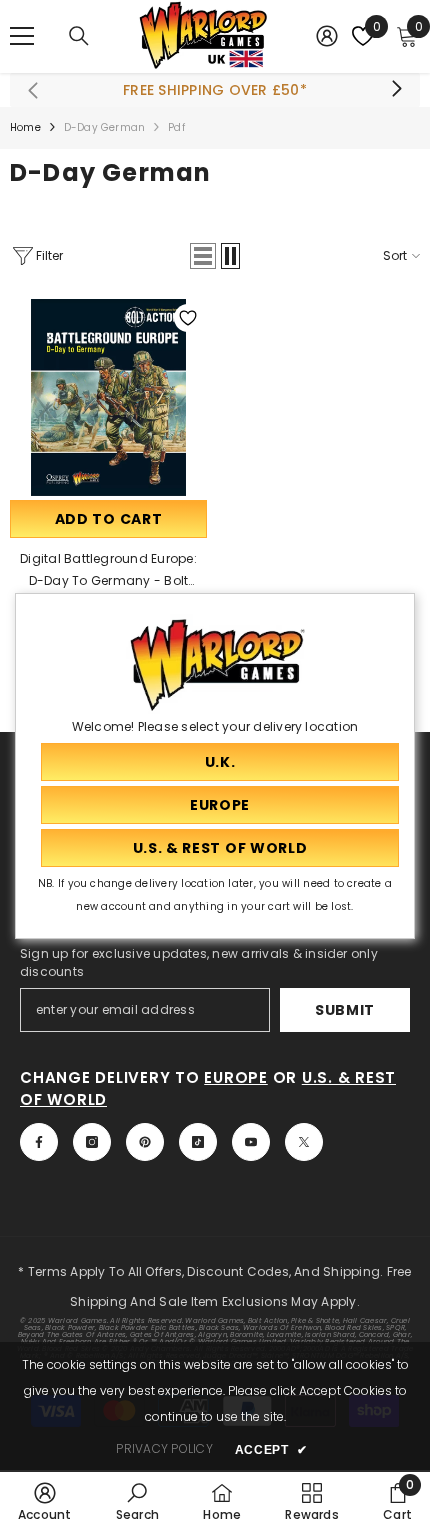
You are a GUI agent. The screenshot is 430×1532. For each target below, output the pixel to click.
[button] (203, 256)
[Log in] (327, 36)
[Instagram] (92, 1142)
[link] (45, 1501)
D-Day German (104, 127)
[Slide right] (396, 90)
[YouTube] (251, 1142)
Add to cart (109, 519)
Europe (236, 1077)
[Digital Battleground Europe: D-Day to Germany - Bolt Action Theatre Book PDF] (108, 397)
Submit (345, 1010)
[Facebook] (39, 1142)
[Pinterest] (145, 1142)
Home (25, 127)
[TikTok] (198, 1142)
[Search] (79, 36)
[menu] (22, 36)
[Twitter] (304, 1142)
